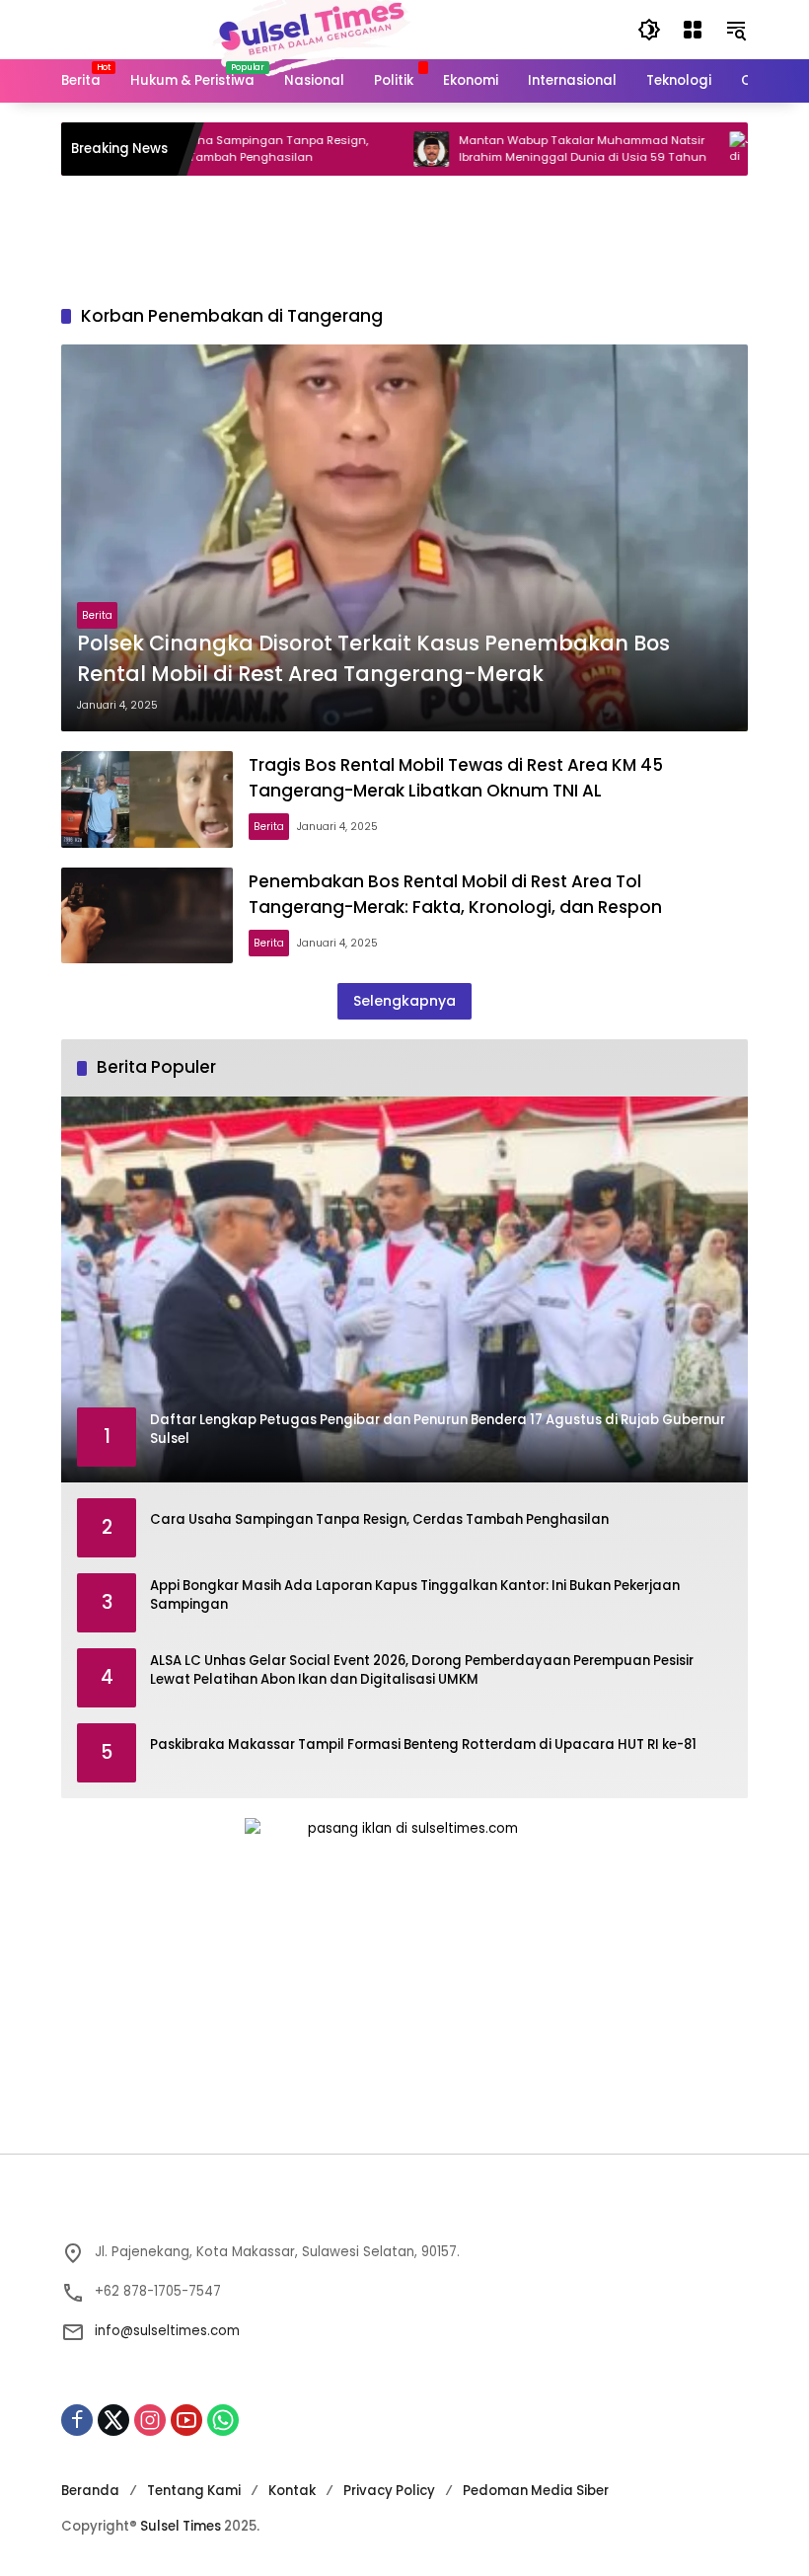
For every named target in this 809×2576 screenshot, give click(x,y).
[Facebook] (77, 2420)
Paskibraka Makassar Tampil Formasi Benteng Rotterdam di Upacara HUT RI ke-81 (423, 1744)
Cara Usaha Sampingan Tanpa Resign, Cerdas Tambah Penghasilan (203, 149)
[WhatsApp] (223, 2420)
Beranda (90, 2491)
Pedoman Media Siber (536, 2491)
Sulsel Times (181, 2526)
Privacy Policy (389, 2491)
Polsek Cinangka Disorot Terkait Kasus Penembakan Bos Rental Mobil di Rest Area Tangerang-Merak (373, 658)
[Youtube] (186, 2420)
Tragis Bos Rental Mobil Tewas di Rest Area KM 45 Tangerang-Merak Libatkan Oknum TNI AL (456, 777)
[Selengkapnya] (404, 2210)
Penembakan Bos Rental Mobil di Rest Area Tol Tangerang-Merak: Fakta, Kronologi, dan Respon (455, 894)
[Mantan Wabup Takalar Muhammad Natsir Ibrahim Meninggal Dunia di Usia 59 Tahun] (379, 149)
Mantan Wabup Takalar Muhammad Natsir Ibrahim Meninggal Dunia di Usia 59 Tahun (530, 149)
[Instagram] (150, 2420)
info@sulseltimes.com (167, 2331)
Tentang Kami (194, 2491)
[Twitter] (113, 2420)
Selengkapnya (404, 1001)
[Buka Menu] (693, 30)
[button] (649, 30)
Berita (97, 615)
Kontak (292, 2491)
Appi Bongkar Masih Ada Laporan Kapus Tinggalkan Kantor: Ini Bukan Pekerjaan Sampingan (415, 1595)
